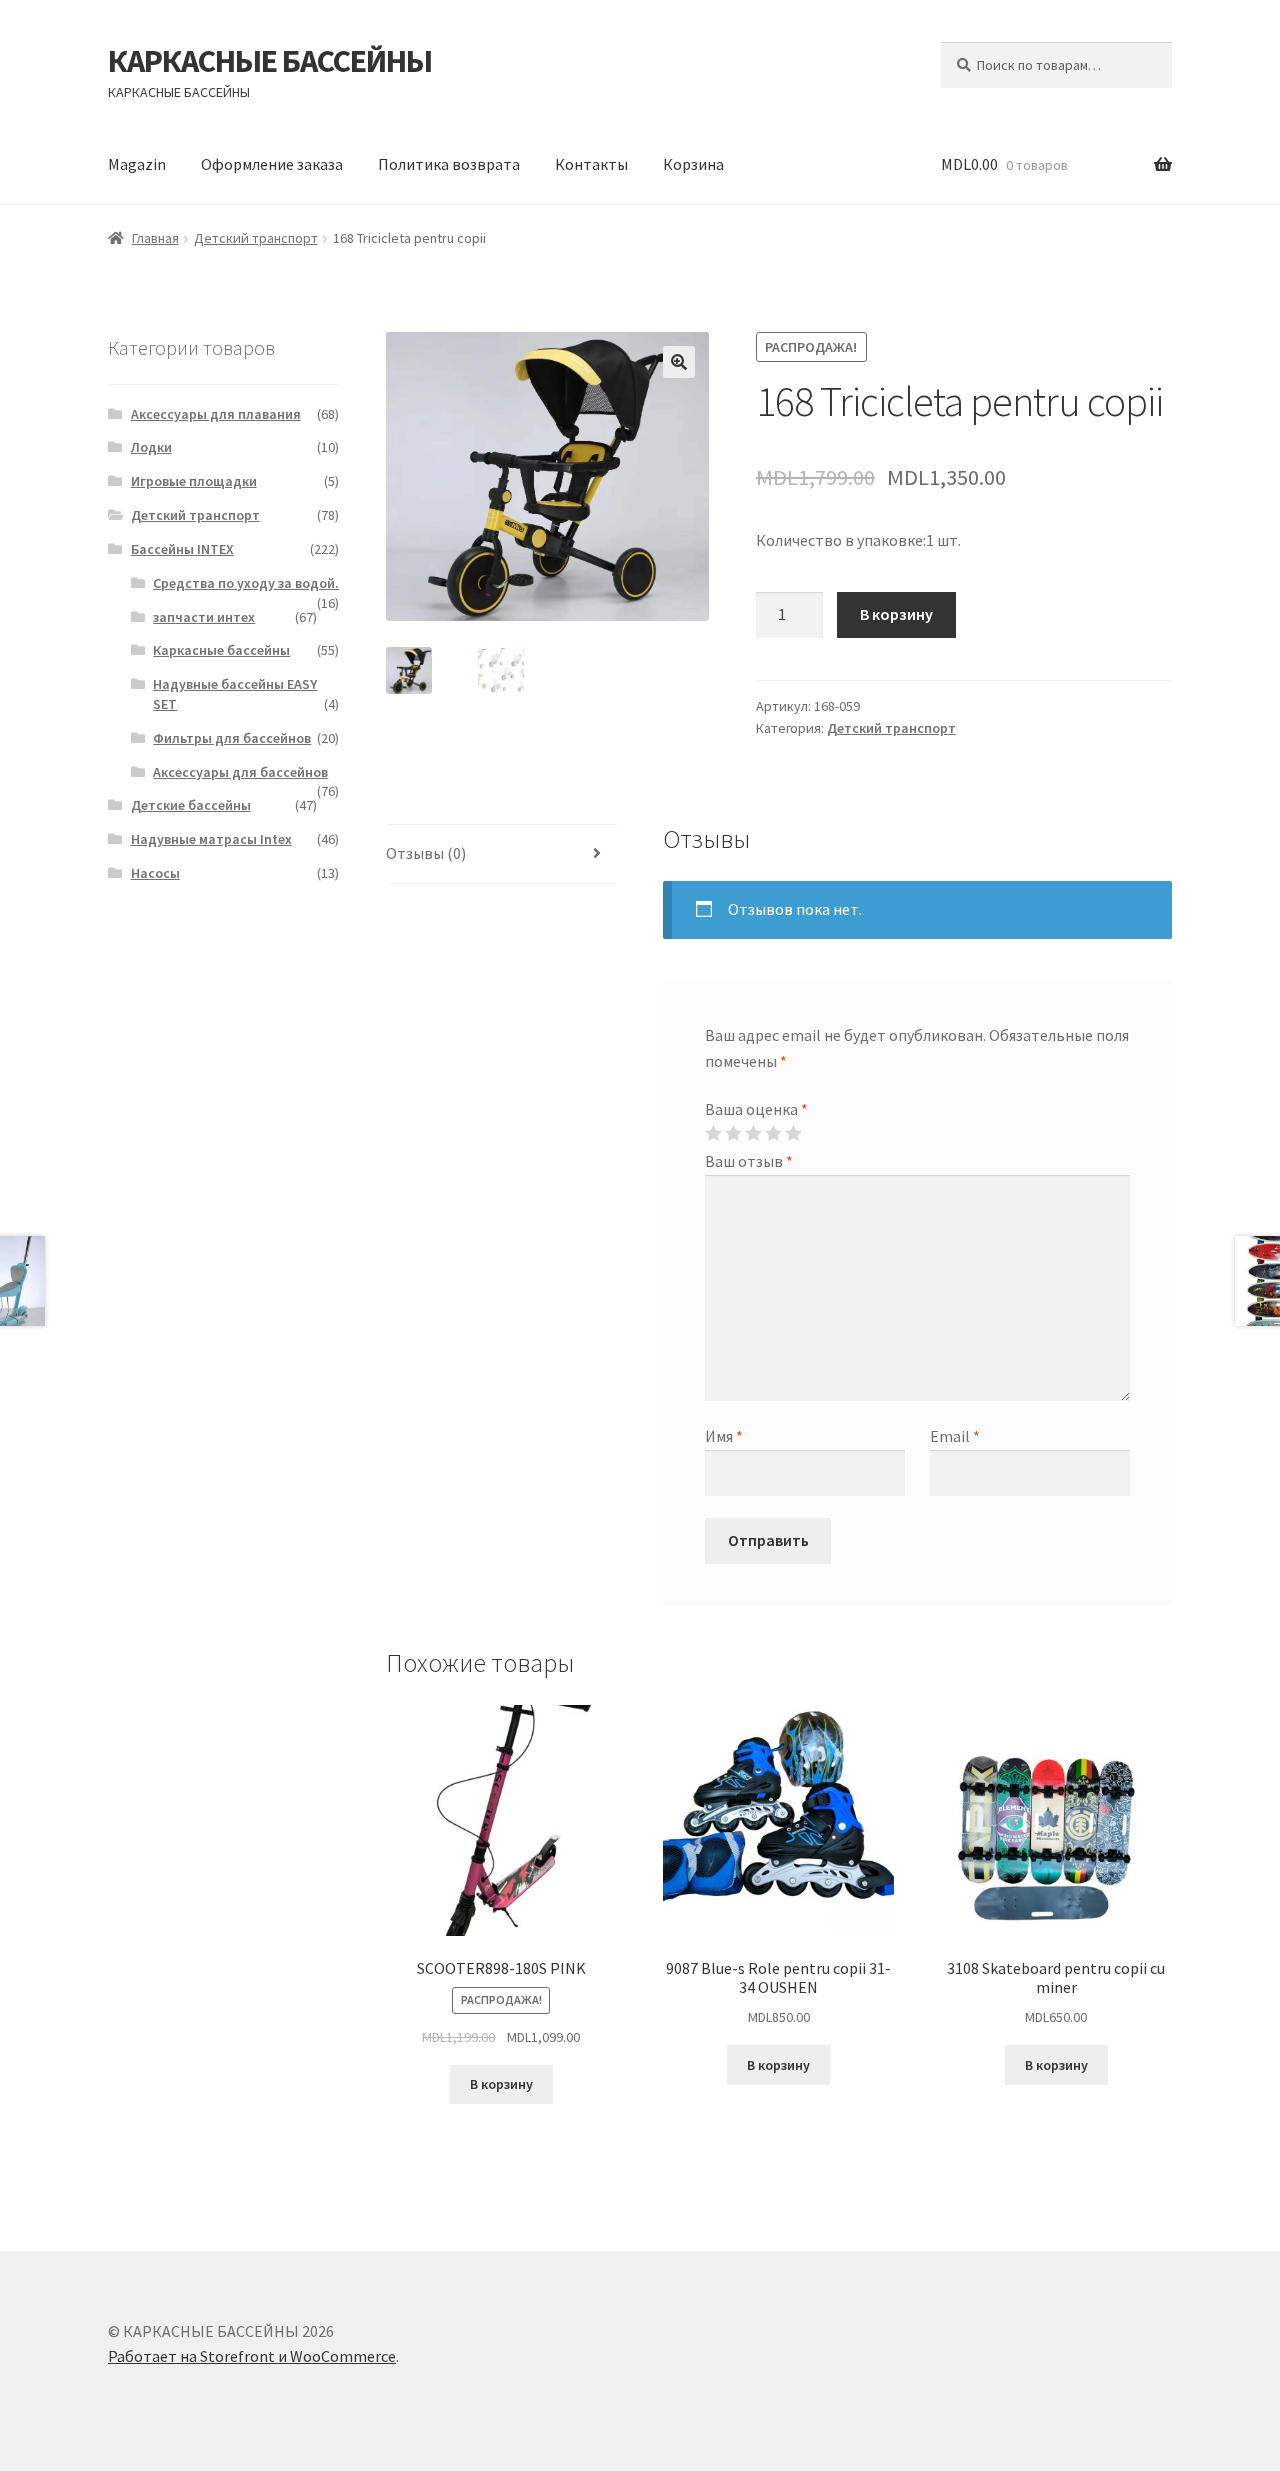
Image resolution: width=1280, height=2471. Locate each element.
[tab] (501, 854)
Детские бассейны (191, 805)
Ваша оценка (756, 1109)
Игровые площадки (194, 481)
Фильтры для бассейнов (232, 738)
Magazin (137, 164)
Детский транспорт (256, 238)
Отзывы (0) (426, 853)
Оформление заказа (272, 164)
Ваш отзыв (749, 1161)
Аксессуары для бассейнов (240, 772)
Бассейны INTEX (182, 549)
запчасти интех (204, 617)
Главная (155, 238)
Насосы (155, 873)
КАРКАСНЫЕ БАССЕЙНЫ (270, 61)
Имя (724, 1436)
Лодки (151, 447)
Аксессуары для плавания (216, 414)
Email (955, 1436)
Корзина (693, 164)
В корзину (896, 614)
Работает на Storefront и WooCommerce (252, 2356)
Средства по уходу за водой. (246, 583)
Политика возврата (449, 164)
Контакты (591, 164)
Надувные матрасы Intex (211, 839)
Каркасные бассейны (221, 650)
